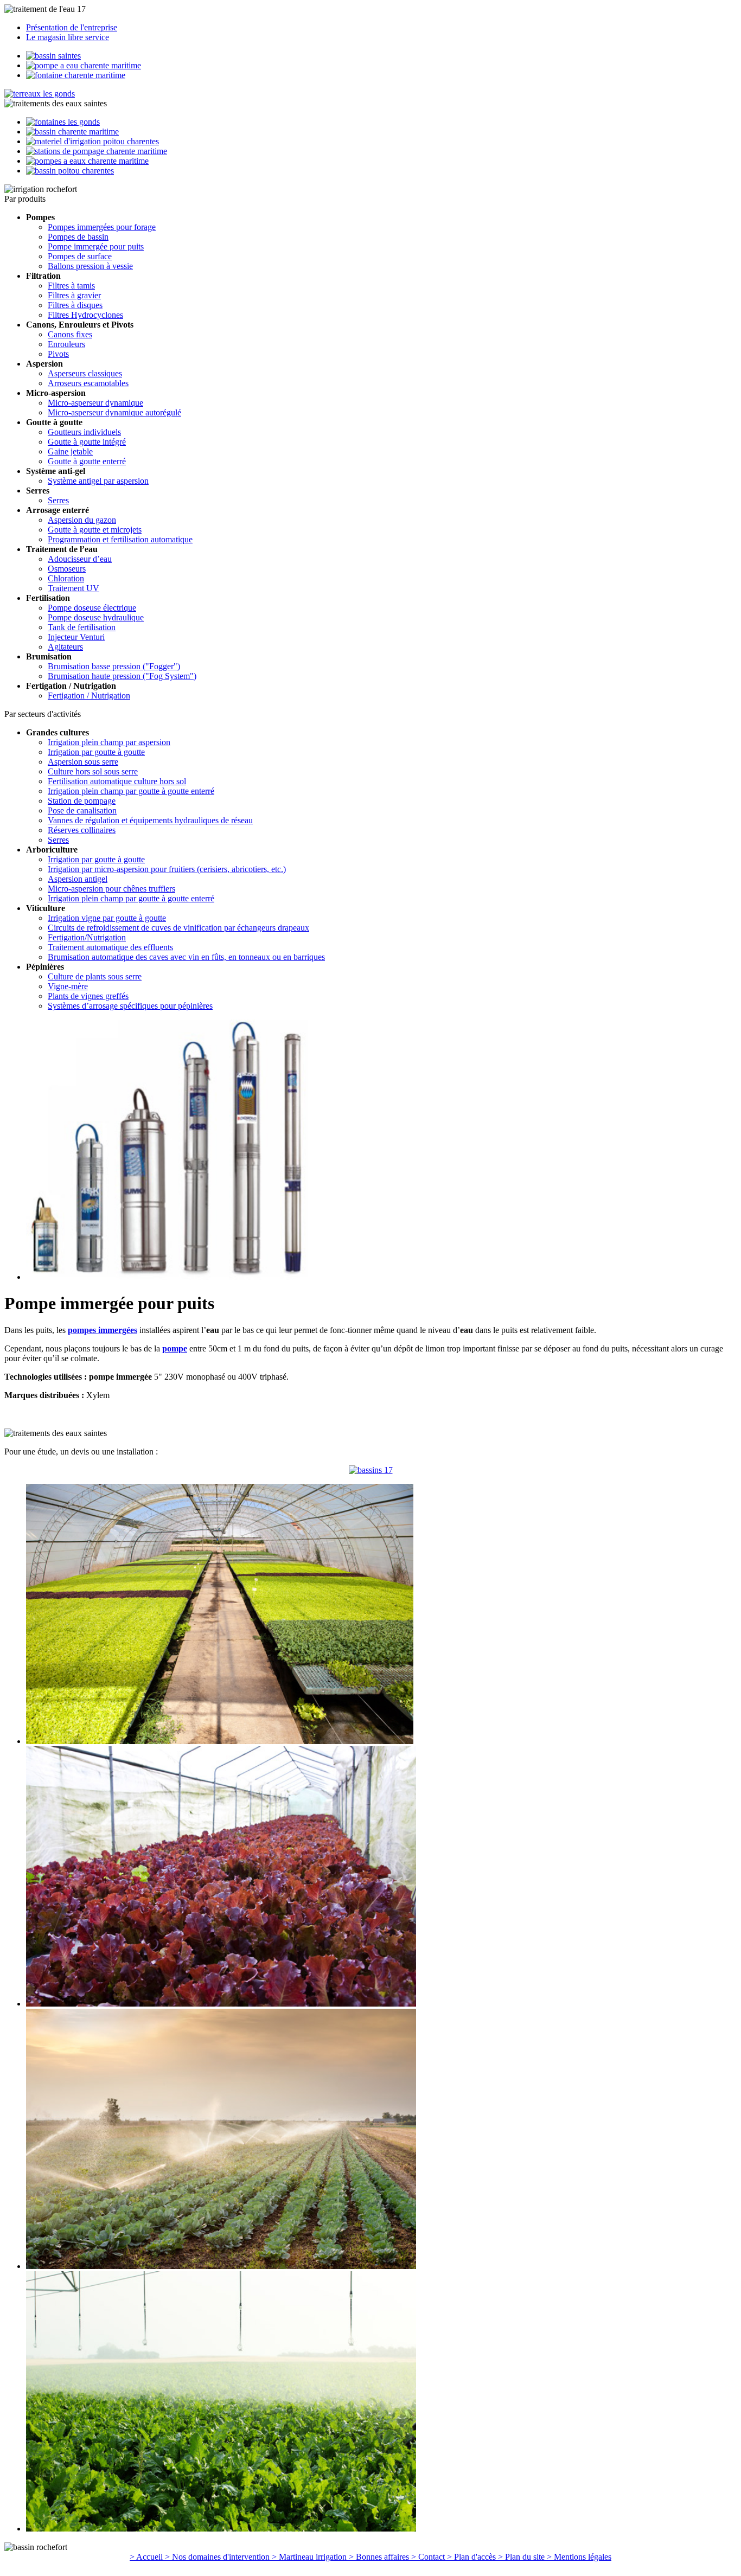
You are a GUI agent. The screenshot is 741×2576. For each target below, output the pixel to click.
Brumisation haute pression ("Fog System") (122, 676)
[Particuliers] (53, 56)
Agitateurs (65, 647)
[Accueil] (40, 94)
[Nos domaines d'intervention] (72, 132)
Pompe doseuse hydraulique (96, 617)
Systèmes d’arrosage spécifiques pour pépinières (130, 1006)
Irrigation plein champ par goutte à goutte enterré (131, 791)
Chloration (66, 578)
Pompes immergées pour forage (102, 227)
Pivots (58, 354)
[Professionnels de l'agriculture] (84, 65)
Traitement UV (74, 588)
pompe (175, 1348)
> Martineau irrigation (310, 2557)
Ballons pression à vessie (90, 266)
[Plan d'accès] (70, 171)
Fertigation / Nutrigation (89, 696)
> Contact (429, 2557)
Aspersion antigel (78, 879)
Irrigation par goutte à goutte (96, 752)
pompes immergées (103, 1330)
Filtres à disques (75, 305)
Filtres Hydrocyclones (85, 315)
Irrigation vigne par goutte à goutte (107, 918)
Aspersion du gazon (82, 520)
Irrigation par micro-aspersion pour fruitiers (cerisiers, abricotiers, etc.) (167, 869)
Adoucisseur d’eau (80, 559)
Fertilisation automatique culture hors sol (117, 781)
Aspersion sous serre (83, 762)
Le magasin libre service (68, 37)
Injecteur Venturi (76, 637)
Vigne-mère (68, 986)
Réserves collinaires (82, 830)
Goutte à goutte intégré (87, 442)
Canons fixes (70, 334)
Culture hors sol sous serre (93, 771)
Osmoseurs (67, 569)
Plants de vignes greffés (88, 996)
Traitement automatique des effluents (110, 947)
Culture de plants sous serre (95, 976)
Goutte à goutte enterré (87, 461)
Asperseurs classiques (85, 373)
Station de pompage (82, 801)
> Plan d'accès (472, 2557)
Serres (58, 500)
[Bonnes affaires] (97, 151)
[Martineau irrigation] (92, 141)
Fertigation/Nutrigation (87, 937)
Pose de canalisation (82, 810)
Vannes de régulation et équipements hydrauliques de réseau (150, 820)
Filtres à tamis (71, 286)
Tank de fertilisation (82, 627)
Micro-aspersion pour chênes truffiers (111, 889)
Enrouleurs (66, 344)
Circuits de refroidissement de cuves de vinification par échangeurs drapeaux (178, 928)
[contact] (87, 161)
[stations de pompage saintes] (371, 1470)
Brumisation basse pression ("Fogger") (114, 666)
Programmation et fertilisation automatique (120, 539)
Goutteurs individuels (84, 432)
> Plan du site (522, 2557)
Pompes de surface (80, 256)
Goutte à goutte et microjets (95, 530)
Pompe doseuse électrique (92, 608)
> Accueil (147, 2557)
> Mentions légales (579, 2557)
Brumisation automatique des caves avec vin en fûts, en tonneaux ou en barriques (186, 957)
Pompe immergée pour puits (96, 246)
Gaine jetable (70, 451)
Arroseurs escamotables (88, 383)
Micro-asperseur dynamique (95, 403)
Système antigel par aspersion (98, 481)
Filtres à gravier (74, 295)
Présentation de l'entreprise (72, 27)
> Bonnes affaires (380, 2557)
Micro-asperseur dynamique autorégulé (114, 412)
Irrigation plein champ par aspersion (109, 742)
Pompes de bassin (78, 237)
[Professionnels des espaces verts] (76, 75)
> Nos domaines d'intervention (218, 2557)
